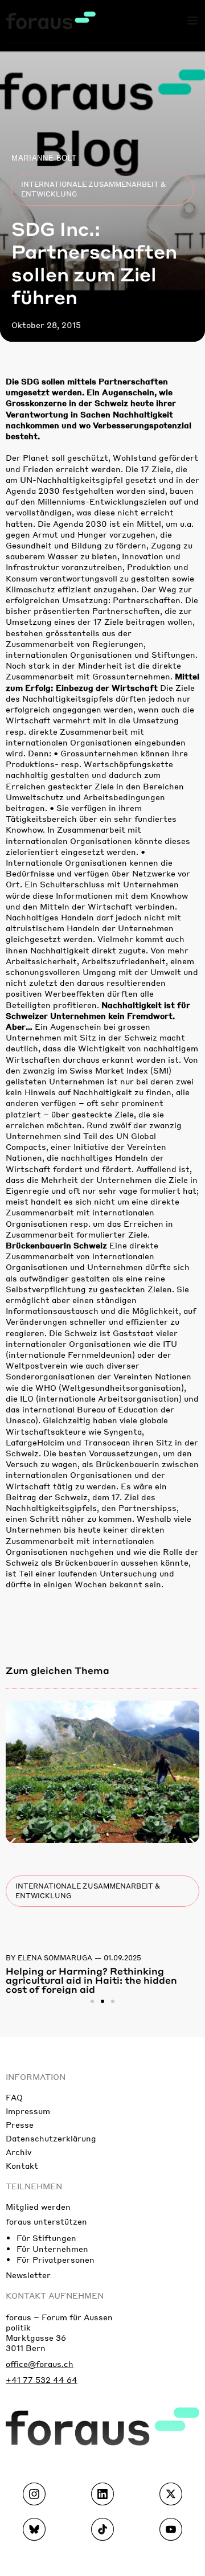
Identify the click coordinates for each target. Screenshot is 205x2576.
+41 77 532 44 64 (42, 2380)
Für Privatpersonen (56, 2259)
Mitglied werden (38, 2206)
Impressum (28, 2111)
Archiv (19, 2152)
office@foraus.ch (40, 2364)
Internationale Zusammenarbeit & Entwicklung (93, 189)
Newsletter (28, 2275)
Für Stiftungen (46, 2238)
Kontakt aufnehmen (55, 2295)
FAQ (14, 2097)
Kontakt (22, 2165)
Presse (20, 2124)
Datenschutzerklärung (51, 2138)
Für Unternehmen (52, 2249)
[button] (13, 1843)
